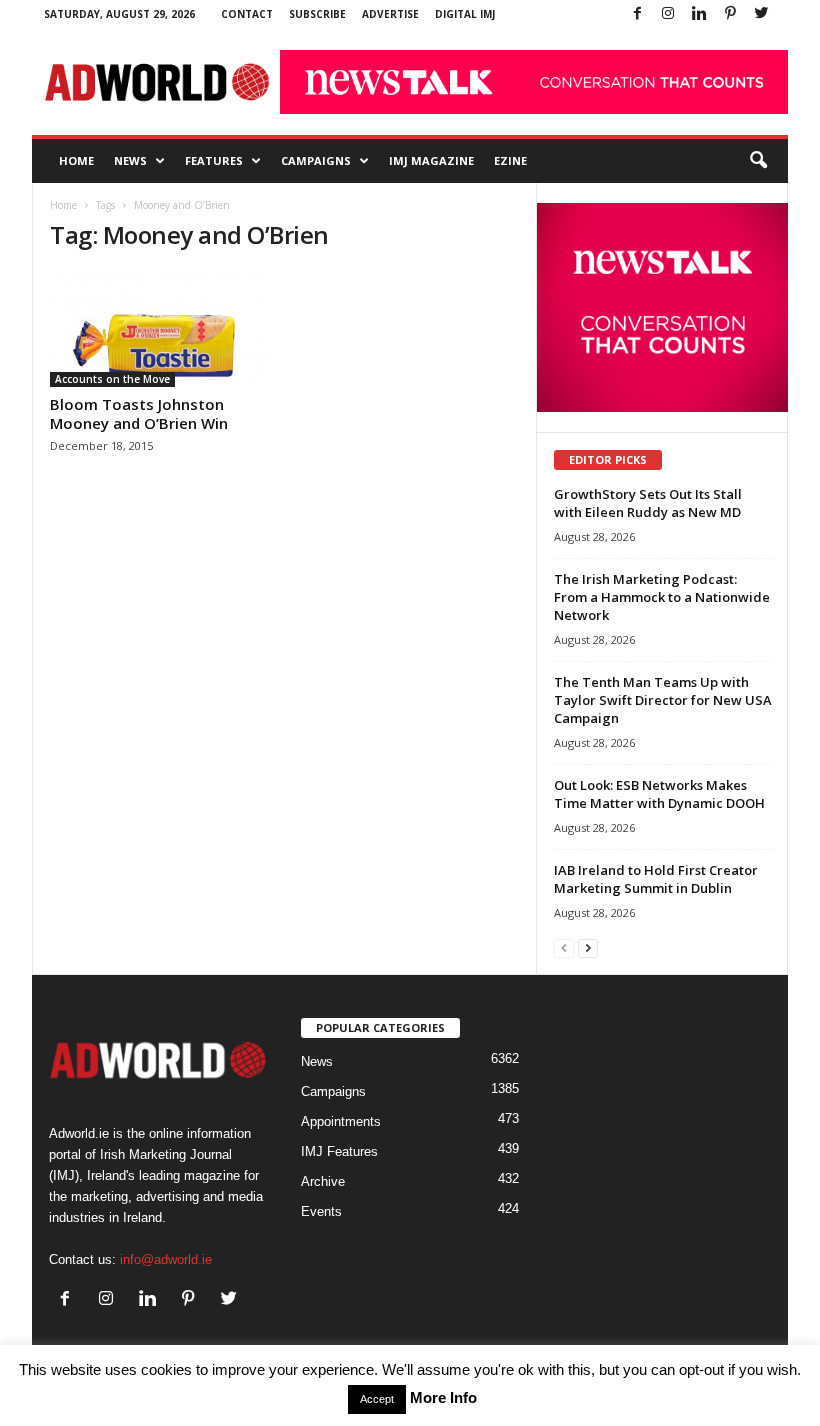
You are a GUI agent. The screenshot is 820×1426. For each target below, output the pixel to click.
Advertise (390, 14)
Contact (247, 14)
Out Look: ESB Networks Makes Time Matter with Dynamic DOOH (659, 794)
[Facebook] (637, 14)
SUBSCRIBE (317, 14)
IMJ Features (339, 1151)
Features (214, 160)
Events (321, 1211)
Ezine (510, 160)
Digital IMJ (465, 14)
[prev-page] (564, 947)
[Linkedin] (699, 14)
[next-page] (588, 947)
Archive (323, 1181)
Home (76, 160)
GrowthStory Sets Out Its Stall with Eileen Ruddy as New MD (648, 503)
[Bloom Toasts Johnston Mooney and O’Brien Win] (159, 329)
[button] (758, 161)
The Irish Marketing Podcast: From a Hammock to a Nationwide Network (662, 597)
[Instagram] (668, 14)
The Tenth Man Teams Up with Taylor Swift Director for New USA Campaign (663, 700)
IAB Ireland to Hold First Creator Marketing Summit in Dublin (656, 879)
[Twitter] (761, 14)
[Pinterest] (730, 14)
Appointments (341, 1121)
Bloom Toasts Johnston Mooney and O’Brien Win (139, 413)
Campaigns (316, 160)
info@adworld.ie (166, 1259)
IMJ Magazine (431, 160)
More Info (443, 1397)
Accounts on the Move (112, 379)
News (130, 160)
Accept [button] (377, 1399)
